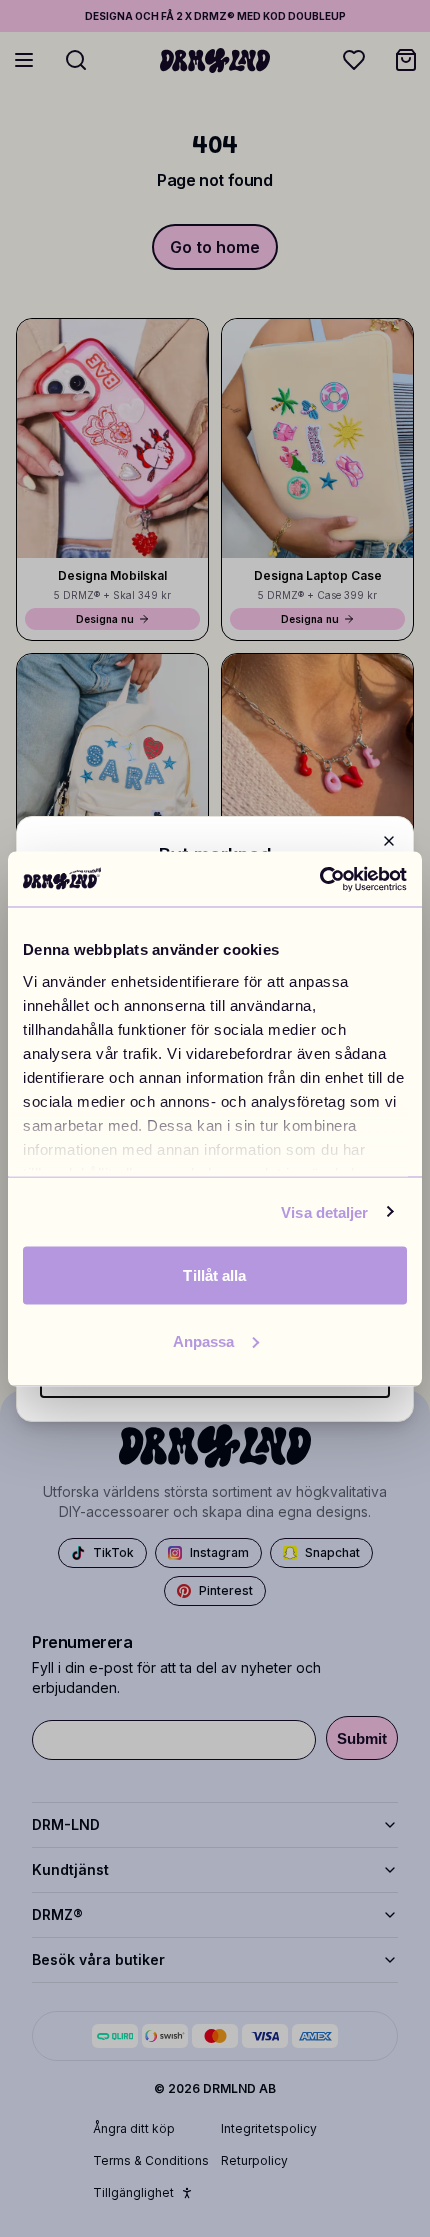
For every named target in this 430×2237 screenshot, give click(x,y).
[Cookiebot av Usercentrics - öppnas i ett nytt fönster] (319, 879)
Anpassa (204, 1340)
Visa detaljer (324, 1211)
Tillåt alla (214, 1275)
